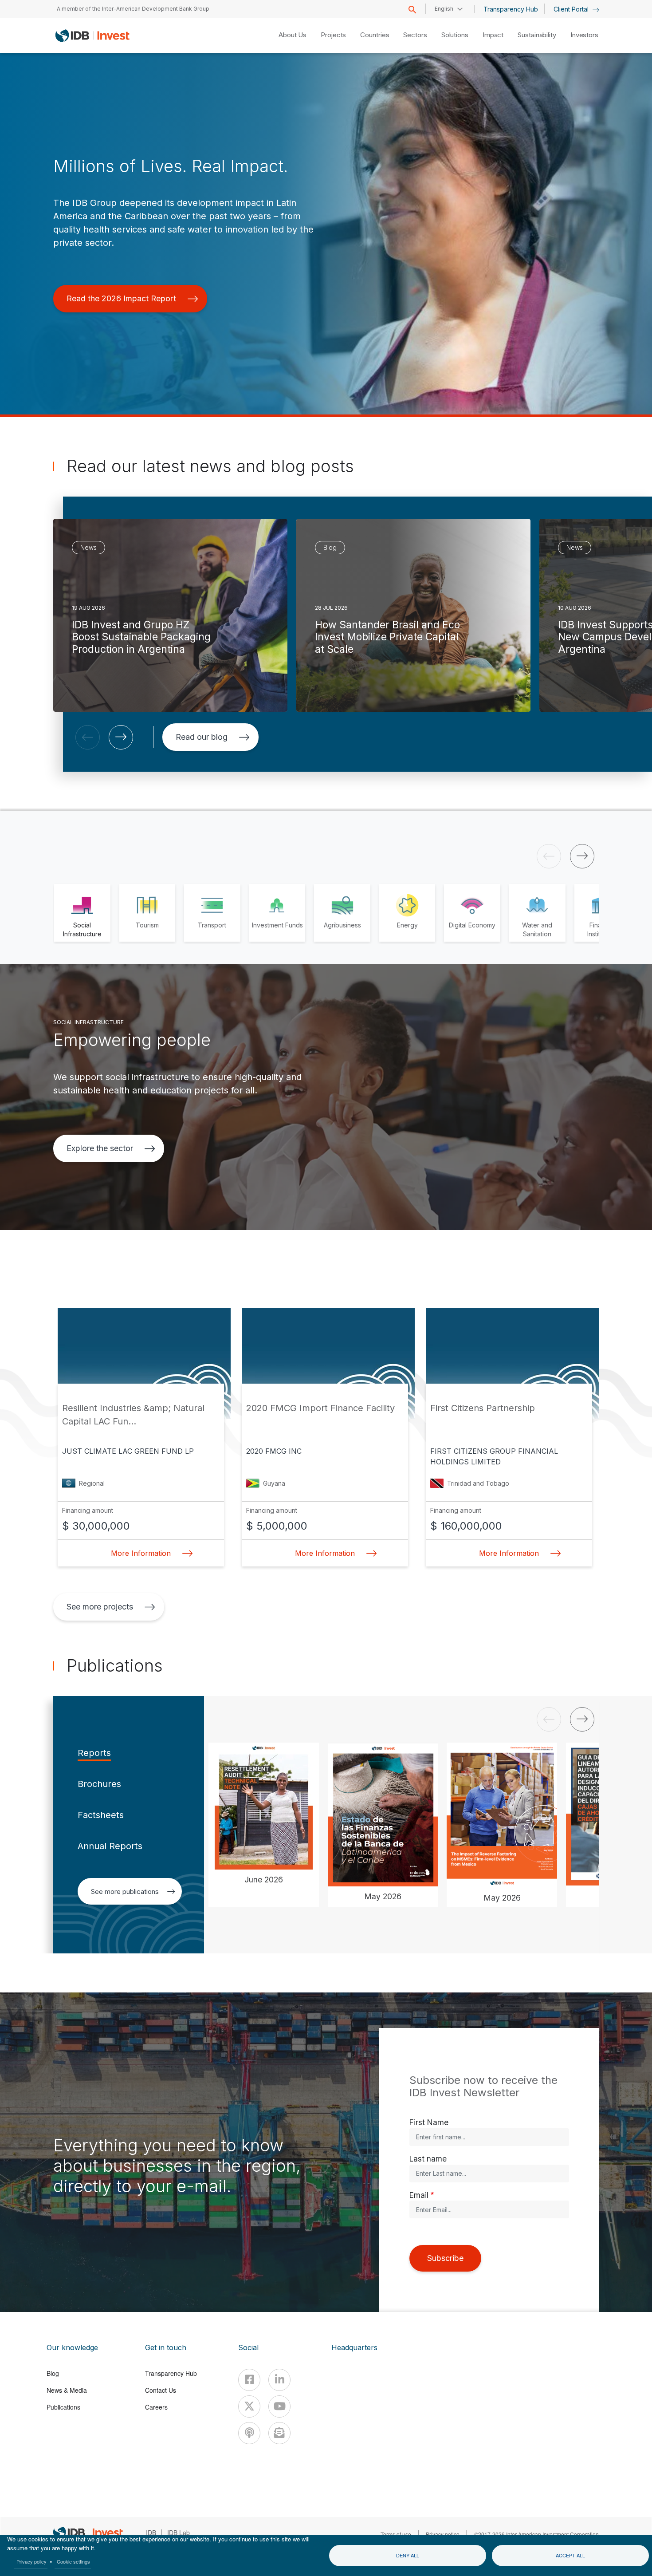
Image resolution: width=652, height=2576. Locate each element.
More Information (141, 1553)
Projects (333, 35)
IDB (151, 2533)
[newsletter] (279, 2433)
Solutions (455, 35)
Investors (584, 35)
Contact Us (161, 2390)
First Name (429, 2122)
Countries (375, 35)
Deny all (408, 2555)
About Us (293, 35)
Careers (156, 2407)
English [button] (444, 9)
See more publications (125, 1892)
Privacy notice (443, 2534)
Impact (493, 35)
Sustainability (537, 35)
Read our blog (202, 737)
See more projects (100, 1607)
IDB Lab (179, 2533)
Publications (63, 2407)
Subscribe (445, 2258)
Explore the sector (100, 1148)
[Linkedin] (279, 2380)
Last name (428, 2159)
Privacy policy (31, 2561)
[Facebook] (249, 2380)
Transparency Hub (511, 9)
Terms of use (396, 2534)
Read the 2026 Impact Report (121, 298)
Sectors (415, 35)
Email (419, 2195)
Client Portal (572, 9)
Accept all (570, 2555)
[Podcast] (249, 2433)
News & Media (67, 2390)
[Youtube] (279, 2406)
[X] (249, 2406)
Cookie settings (73, 2561)
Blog (53, 2373)
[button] (88, 737)
